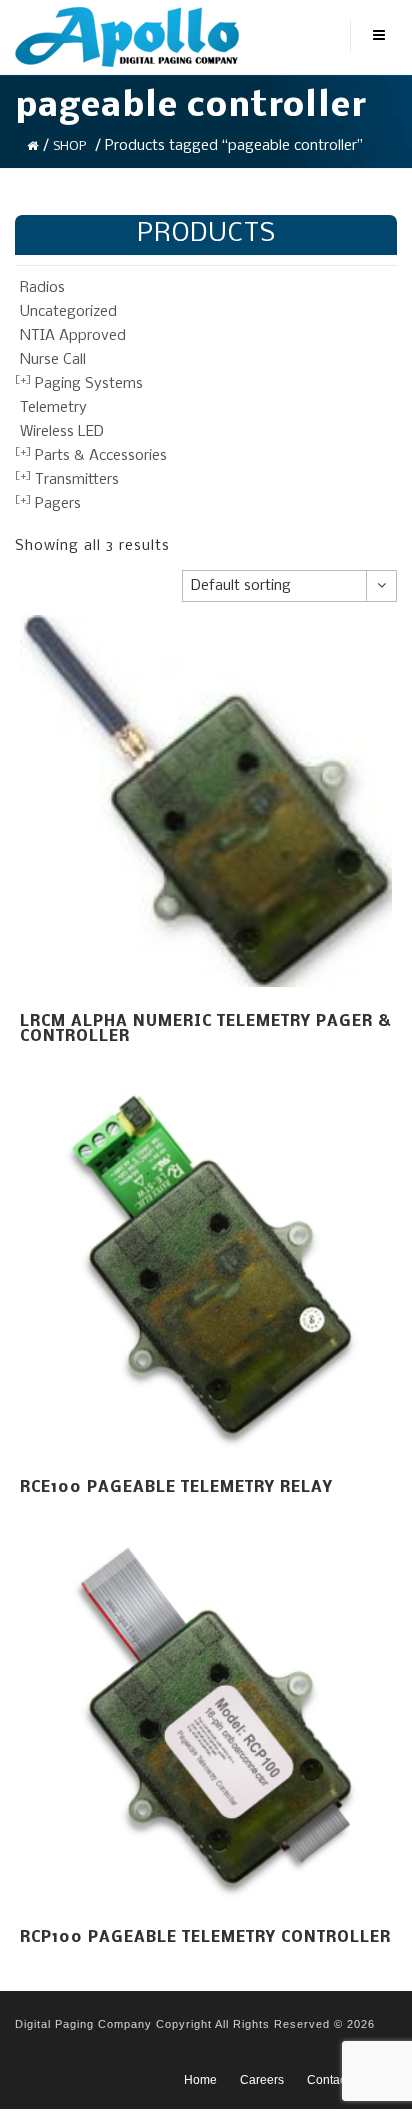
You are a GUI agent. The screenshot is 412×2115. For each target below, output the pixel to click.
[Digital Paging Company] (127, 37)
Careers (262, 2080)
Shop (69, 146)
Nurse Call (53, 360)
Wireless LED (62, 432)
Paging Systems (89, 384)
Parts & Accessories (101, 456)
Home (200, 2080)
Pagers (58, 504)
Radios (42, 288)
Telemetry (53, 408)
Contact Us (337, 2080)
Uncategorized (68, 312)
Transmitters (77, 480)
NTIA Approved (73, 336)
